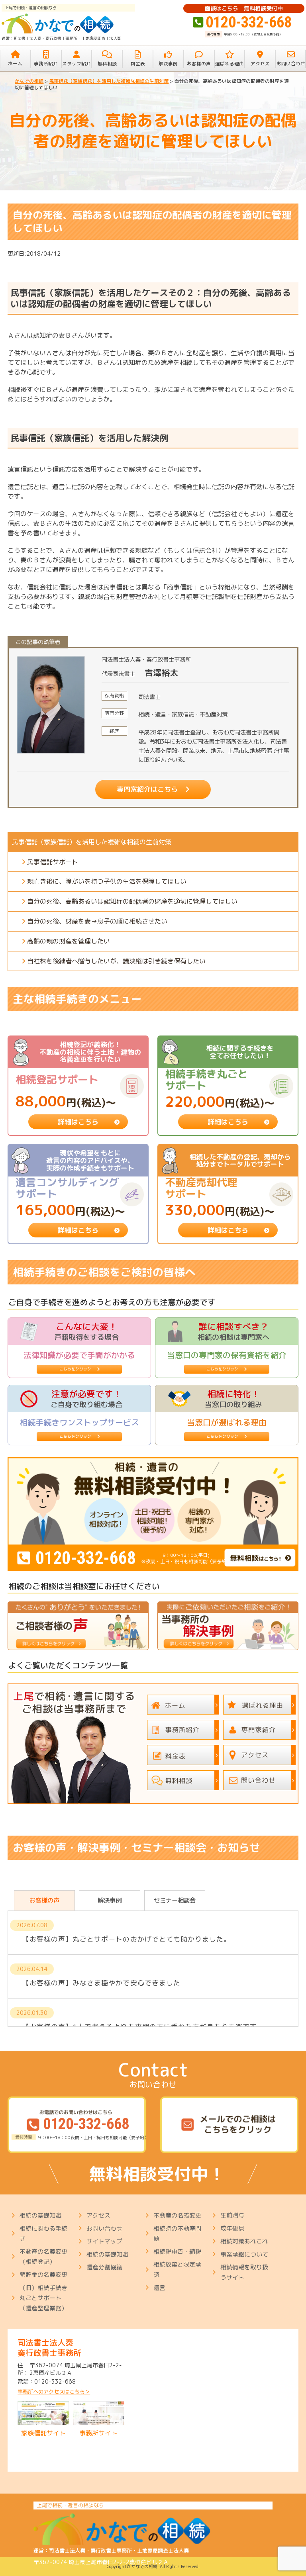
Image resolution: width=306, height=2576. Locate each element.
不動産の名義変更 (177, 2215)
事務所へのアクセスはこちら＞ (54, 2392)
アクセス (98, 2215)
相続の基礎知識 (40, 2215)
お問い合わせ (104, 2229)
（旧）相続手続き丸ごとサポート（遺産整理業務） (43, 2298)
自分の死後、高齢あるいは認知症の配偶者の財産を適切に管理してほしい (132, 901)
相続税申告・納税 (177, 2252)
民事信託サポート (53, 862)
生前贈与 (232, 2215)
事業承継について (244, 2254)
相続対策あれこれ (244, 2241)
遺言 (159, 2288)
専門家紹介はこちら (147, 789)
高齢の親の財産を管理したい (69, 941)
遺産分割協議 (104, 2267)
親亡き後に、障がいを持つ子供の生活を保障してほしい (107, 881)
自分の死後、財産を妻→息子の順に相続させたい (97, 921)
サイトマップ (104, 2241)
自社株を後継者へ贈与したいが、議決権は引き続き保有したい (116, 961)
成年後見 (232, 2229)
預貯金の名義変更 (43, 2275)
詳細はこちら (78, 1122)
